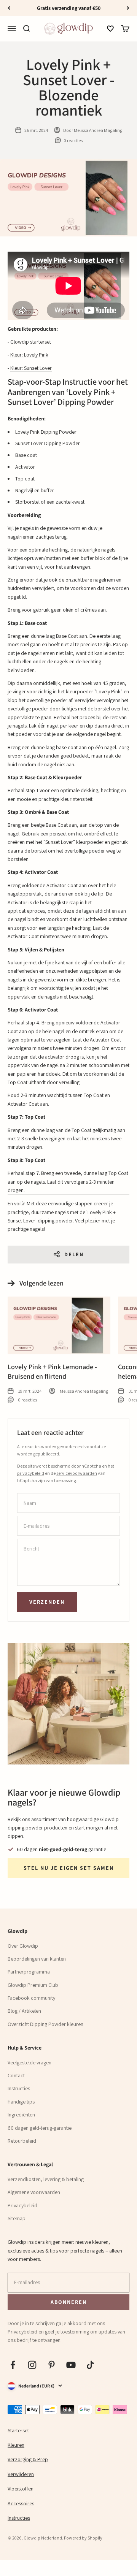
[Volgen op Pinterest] (52, 2365)
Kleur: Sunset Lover (31, 368)
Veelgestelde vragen (29, 2062)
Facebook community (31, 1998)
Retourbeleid (22, 2141)
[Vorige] (9, 8)
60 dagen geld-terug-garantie (40, 2128)
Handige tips (21, 2102)
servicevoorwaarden (77, 1473)
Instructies (19, 2088)
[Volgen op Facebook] (13, 2365)
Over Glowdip (23, 1946)
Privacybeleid (22, 2205)
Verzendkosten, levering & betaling (46, 2179)
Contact (16, 2075)
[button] (110, 29)
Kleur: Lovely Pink (29, 355)
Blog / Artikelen (24, 2011)
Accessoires (21, 2503)
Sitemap (17, 2218)
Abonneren (68, 2302)
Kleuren (16, 2445)
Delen (74, 1254)
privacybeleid (31, 1473)
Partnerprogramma (29, 1972)
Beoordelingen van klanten (37, 1959)
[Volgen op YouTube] (71, 2365)
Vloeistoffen (21, 2489)
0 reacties (73, 140)
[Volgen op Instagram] (32, 2365)
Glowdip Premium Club (33, 1985)
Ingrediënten (21, 2115)
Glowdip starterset (31, 342)
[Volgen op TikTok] (90, 2365)
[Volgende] (128, 8)
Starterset (18, 2430)
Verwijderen (21, 2474)
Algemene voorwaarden (34, 2192)
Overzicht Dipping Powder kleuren (45, 2024)
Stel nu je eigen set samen (69, 1868)
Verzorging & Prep (28, 2459)
